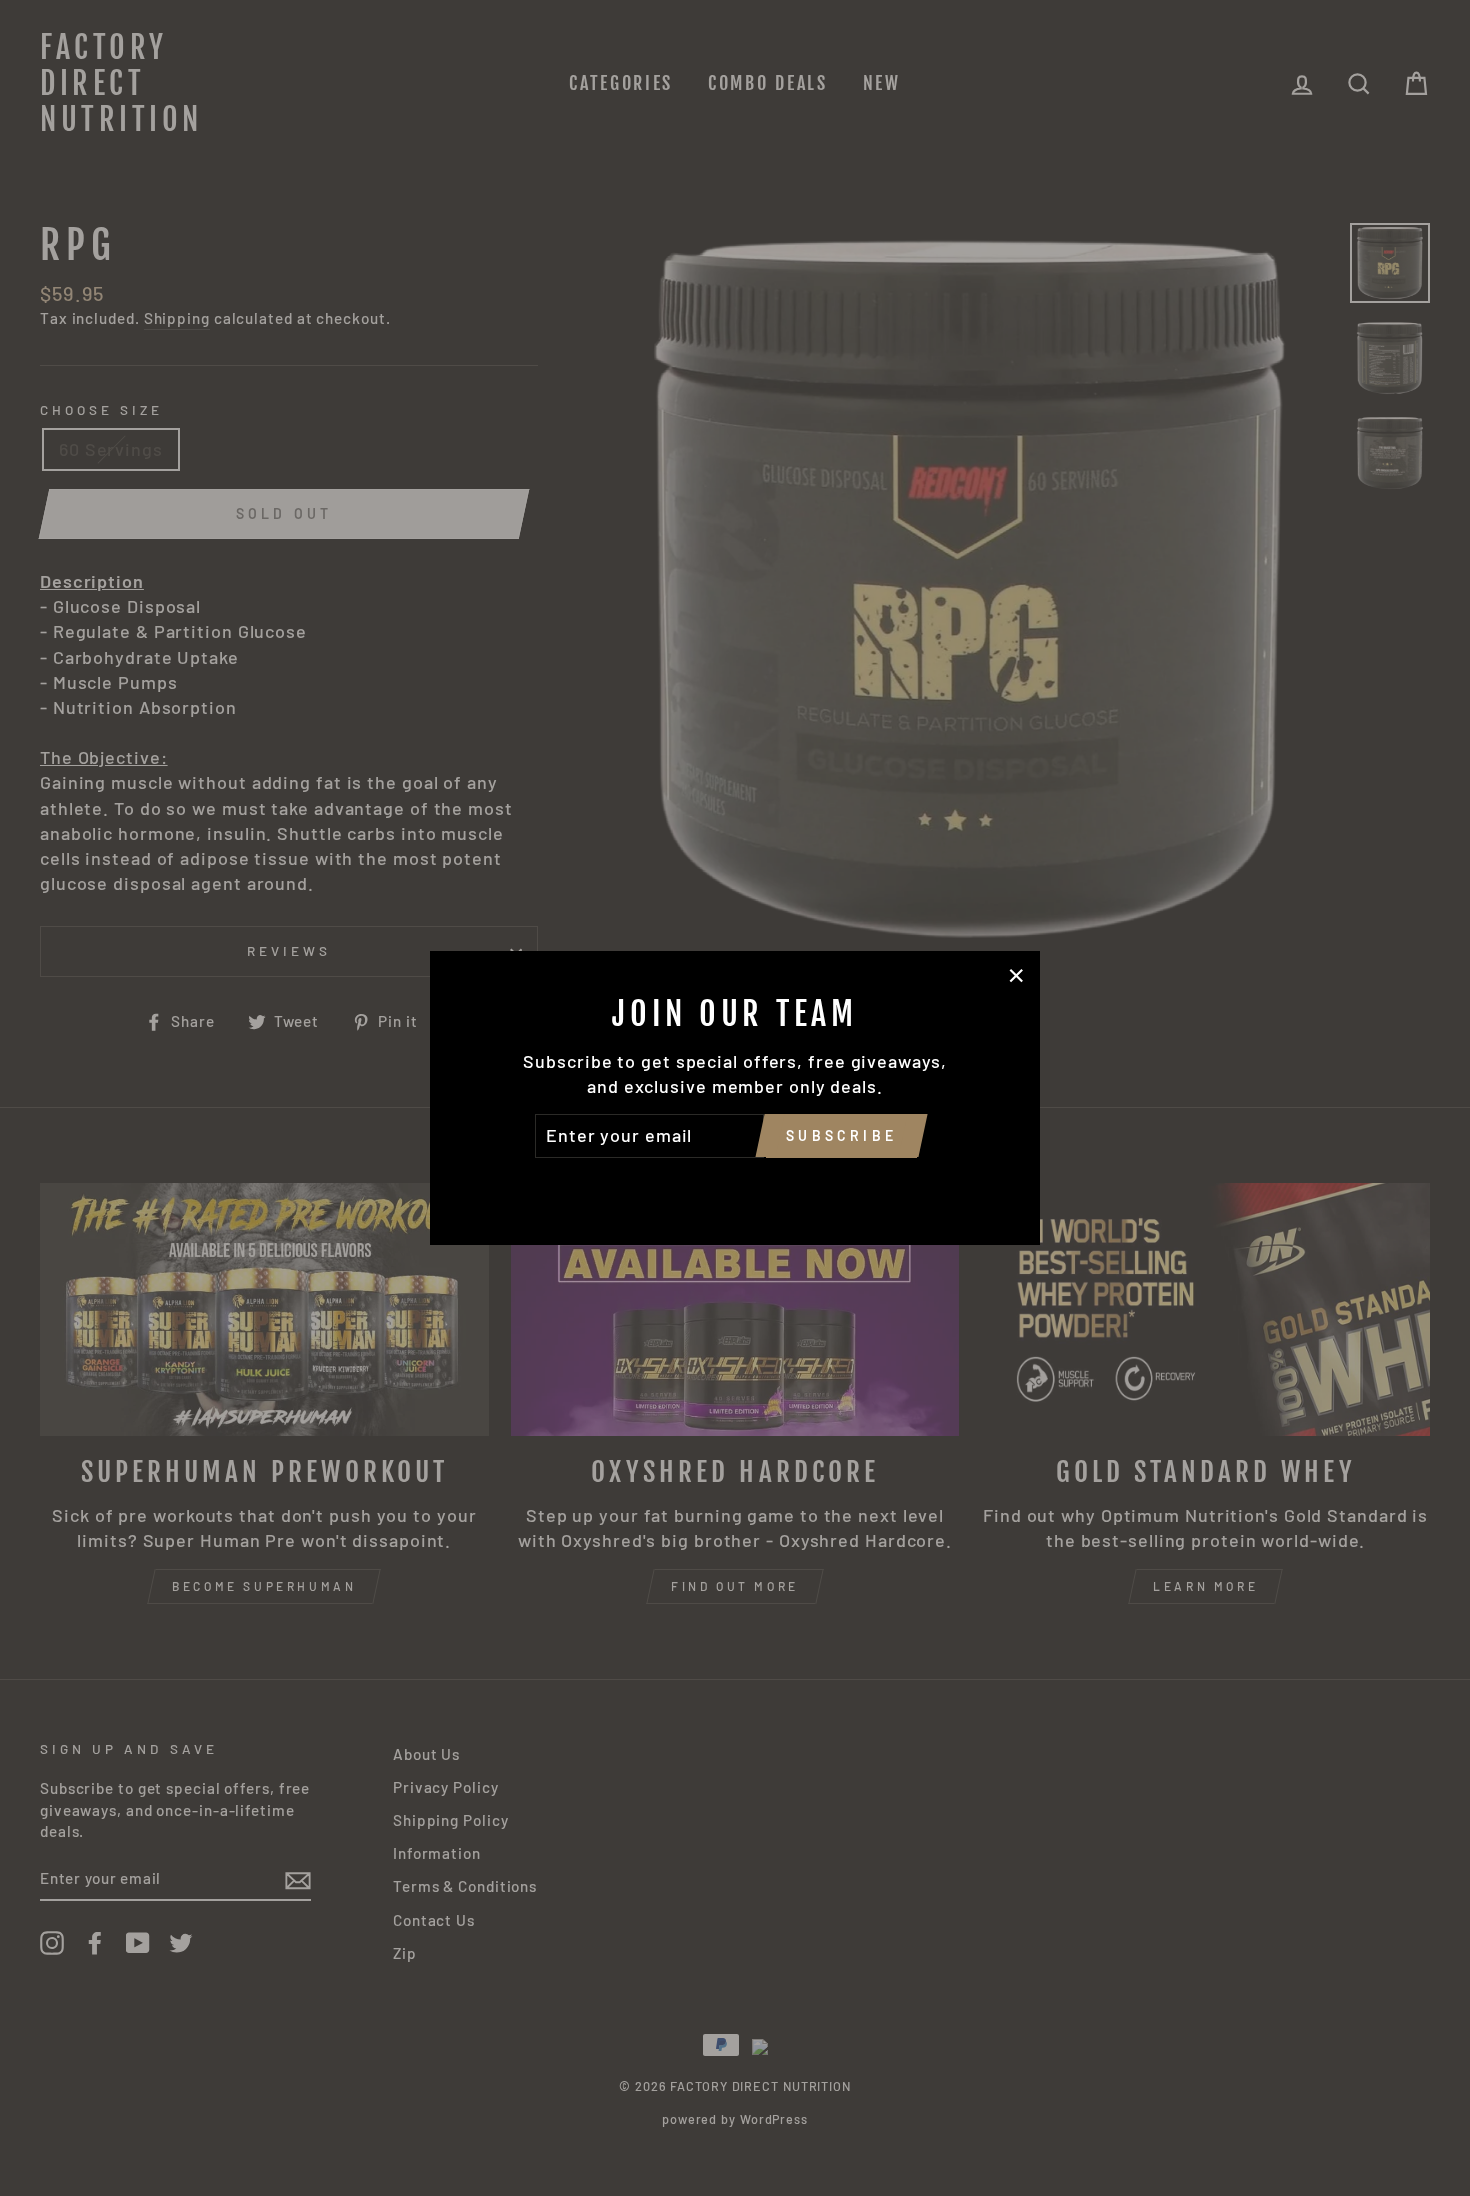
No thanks (735, 1186)
